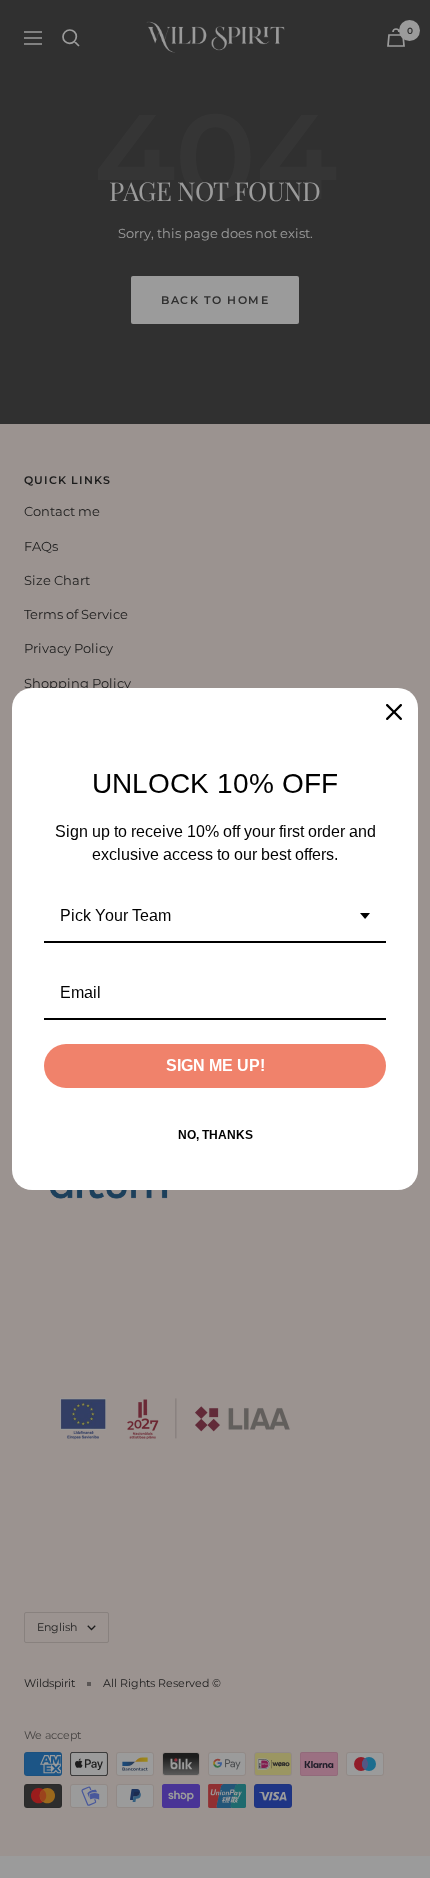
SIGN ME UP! (215, 1065)
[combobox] (215, 916)
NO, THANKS (215, 1135)
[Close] (394, 712)
